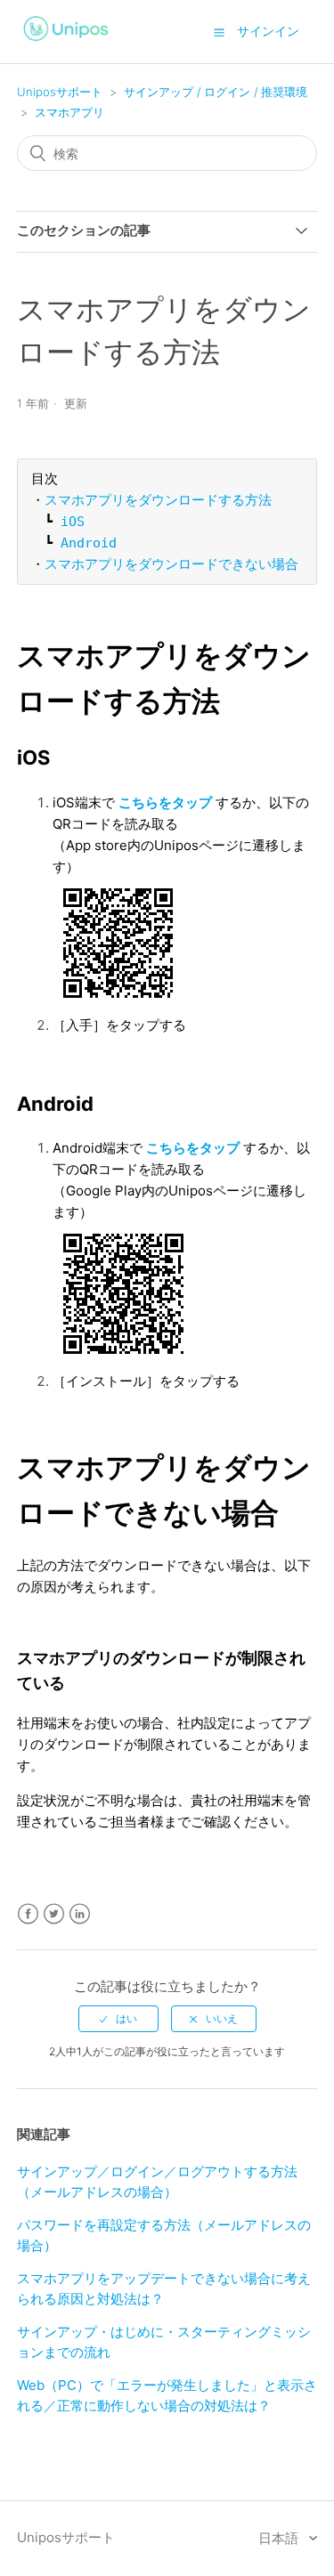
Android (89, 543)
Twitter (54, 1914)
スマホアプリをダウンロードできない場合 (171, 564)
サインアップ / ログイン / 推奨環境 (216, 92)
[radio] (118, 2019)
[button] (219, 32)
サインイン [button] (268, 31)
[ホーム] (67, 43)
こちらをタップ (165, 802)
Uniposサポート (60, 92)
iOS (73, 522)
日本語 (280, 2538)
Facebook (28, 1914)
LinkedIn (80, 1914)
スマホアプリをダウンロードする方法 (158, 500)
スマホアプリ (69, 112)
